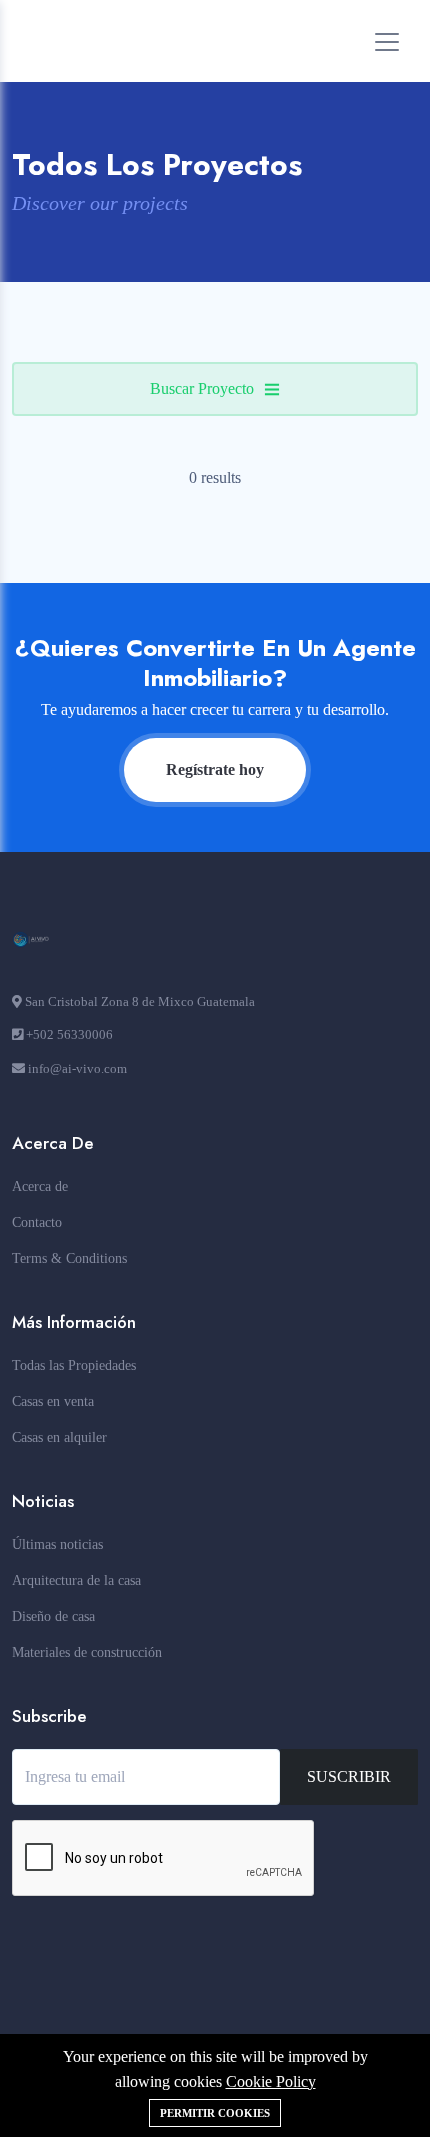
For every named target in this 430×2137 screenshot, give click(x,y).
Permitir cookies (215, 2113)
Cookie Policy (271, 2081)
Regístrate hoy (215, 769)
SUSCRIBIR (349, 1776)
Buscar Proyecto (202, 388)
